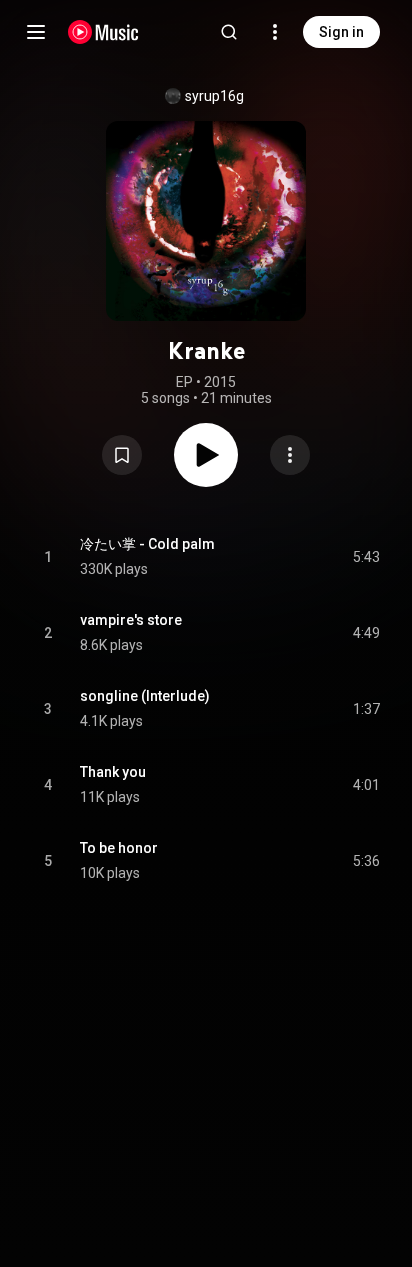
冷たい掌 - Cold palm (147, 544)
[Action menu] (290, 455)
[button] (122, 455)
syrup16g (214, 96)
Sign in (341, 32)
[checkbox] (366, 557)
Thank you (113, 772)
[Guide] (36, 32)
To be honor (119, 848)
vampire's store (131, 620)
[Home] (103, 32)
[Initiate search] (229, 32)
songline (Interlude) (145, 696)
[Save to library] (122, 455)
